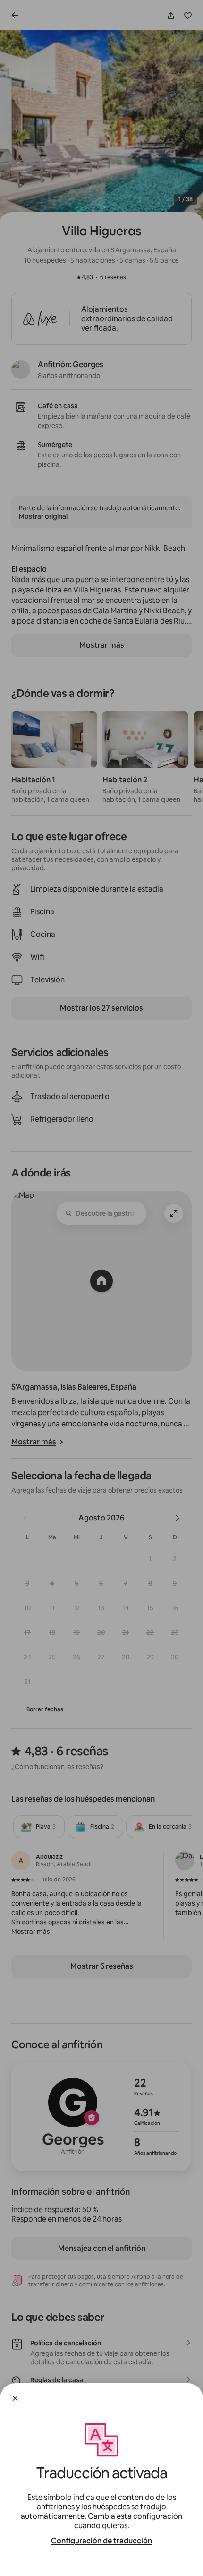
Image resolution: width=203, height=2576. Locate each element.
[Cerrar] (15, 2398)
